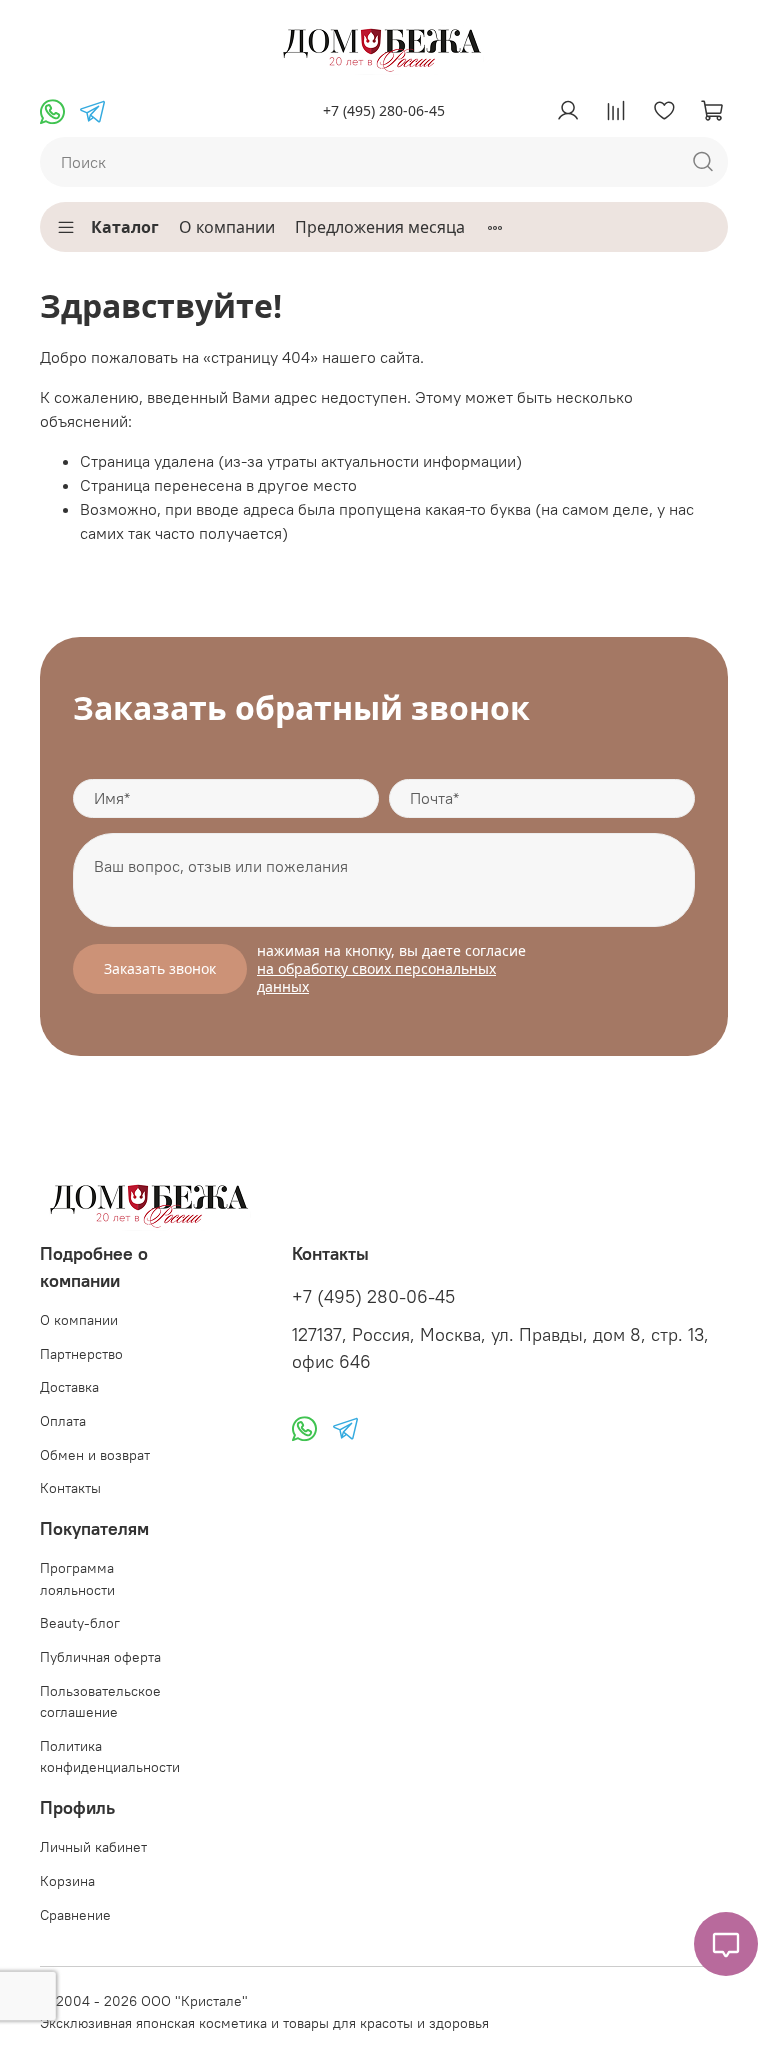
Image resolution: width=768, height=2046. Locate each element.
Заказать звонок (160, 968)
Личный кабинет (93, 1847)
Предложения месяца (380, 227)
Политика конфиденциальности (110, 1757)
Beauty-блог (80, 1623)
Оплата (63, 1421)
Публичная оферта (100, 1657)
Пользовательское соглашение (100, 1702)
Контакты (70, 1488)
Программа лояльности (77, 1579)
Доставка (69, 1387)
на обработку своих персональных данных (376, 977)
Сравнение (75, 1915)
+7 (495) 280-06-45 (384, 110)
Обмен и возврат (95, 1455)
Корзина (67, 1881)
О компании (227, 227)
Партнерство (81, 1354)
